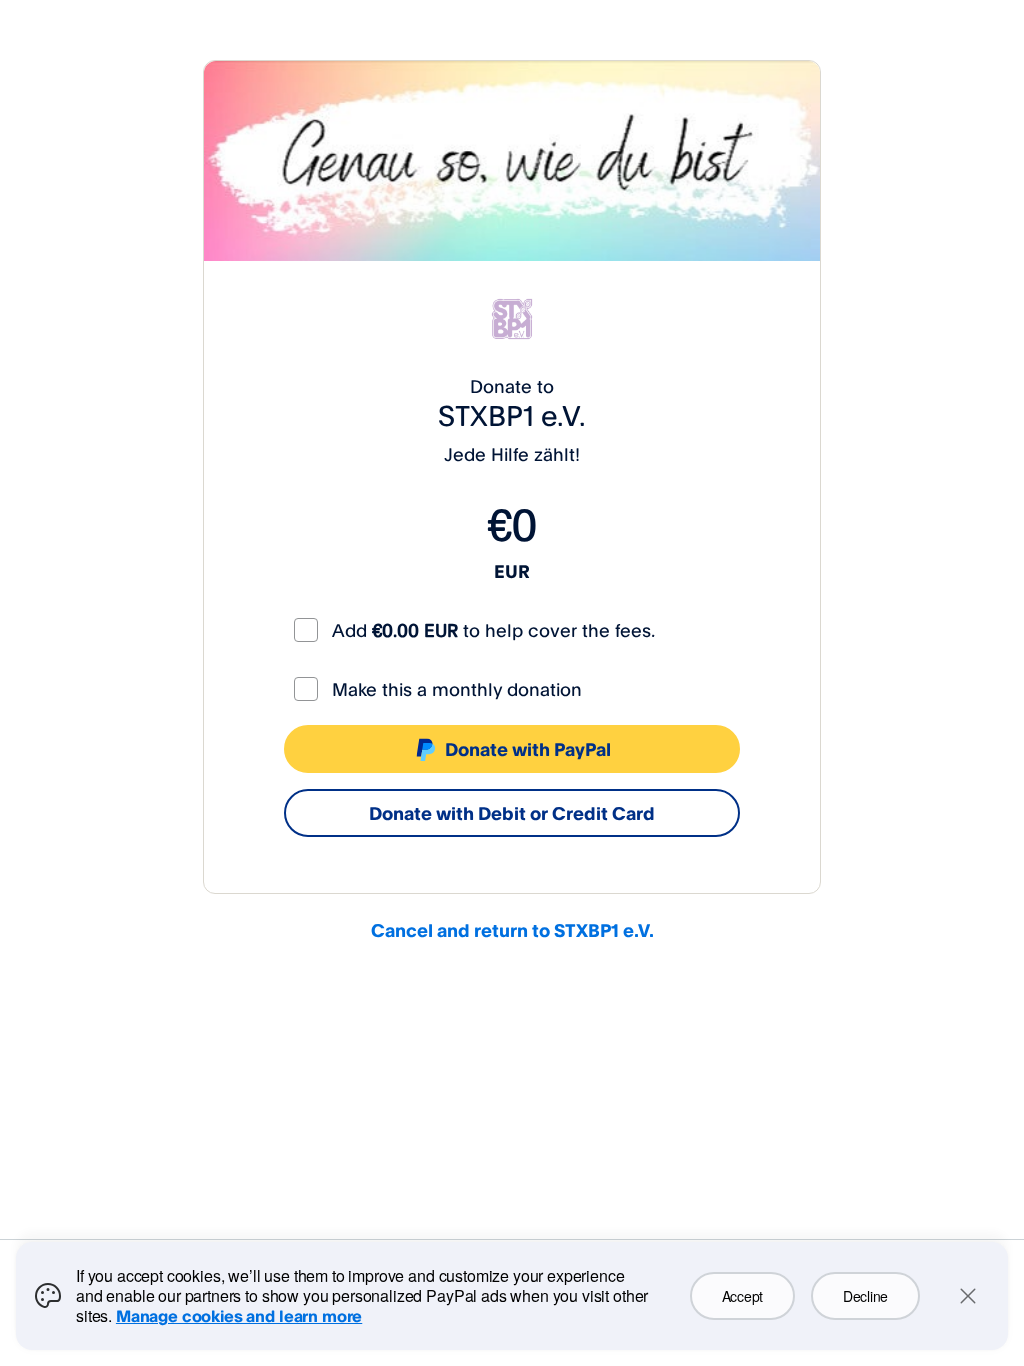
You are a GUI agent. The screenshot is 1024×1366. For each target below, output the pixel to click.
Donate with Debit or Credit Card (512, 813)
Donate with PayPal (528, 749)
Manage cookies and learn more (239, 1316)
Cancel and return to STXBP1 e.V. (512, 930)
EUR (512, 571)
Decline (865, 1296)
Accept (742, 1296)
